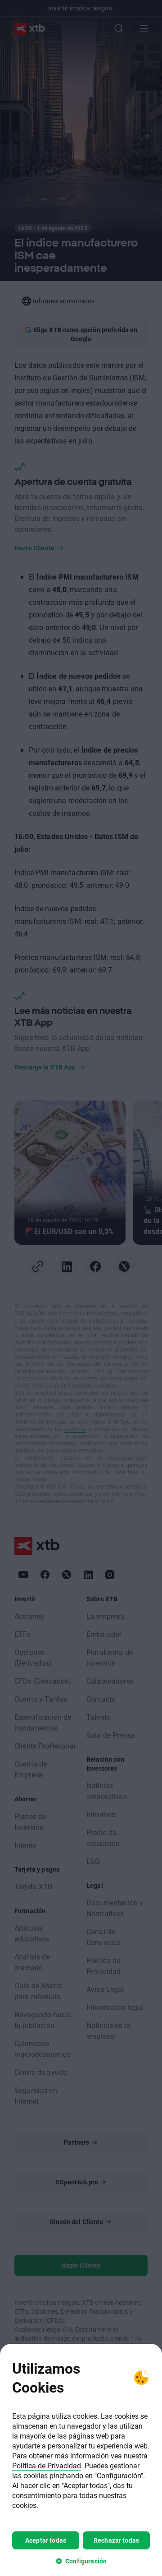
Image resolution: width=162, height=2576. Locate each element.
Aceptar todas (46, 2540)
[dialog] (81, 2460)
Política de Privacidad (47, 2465)
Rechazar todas (116, 2540)
